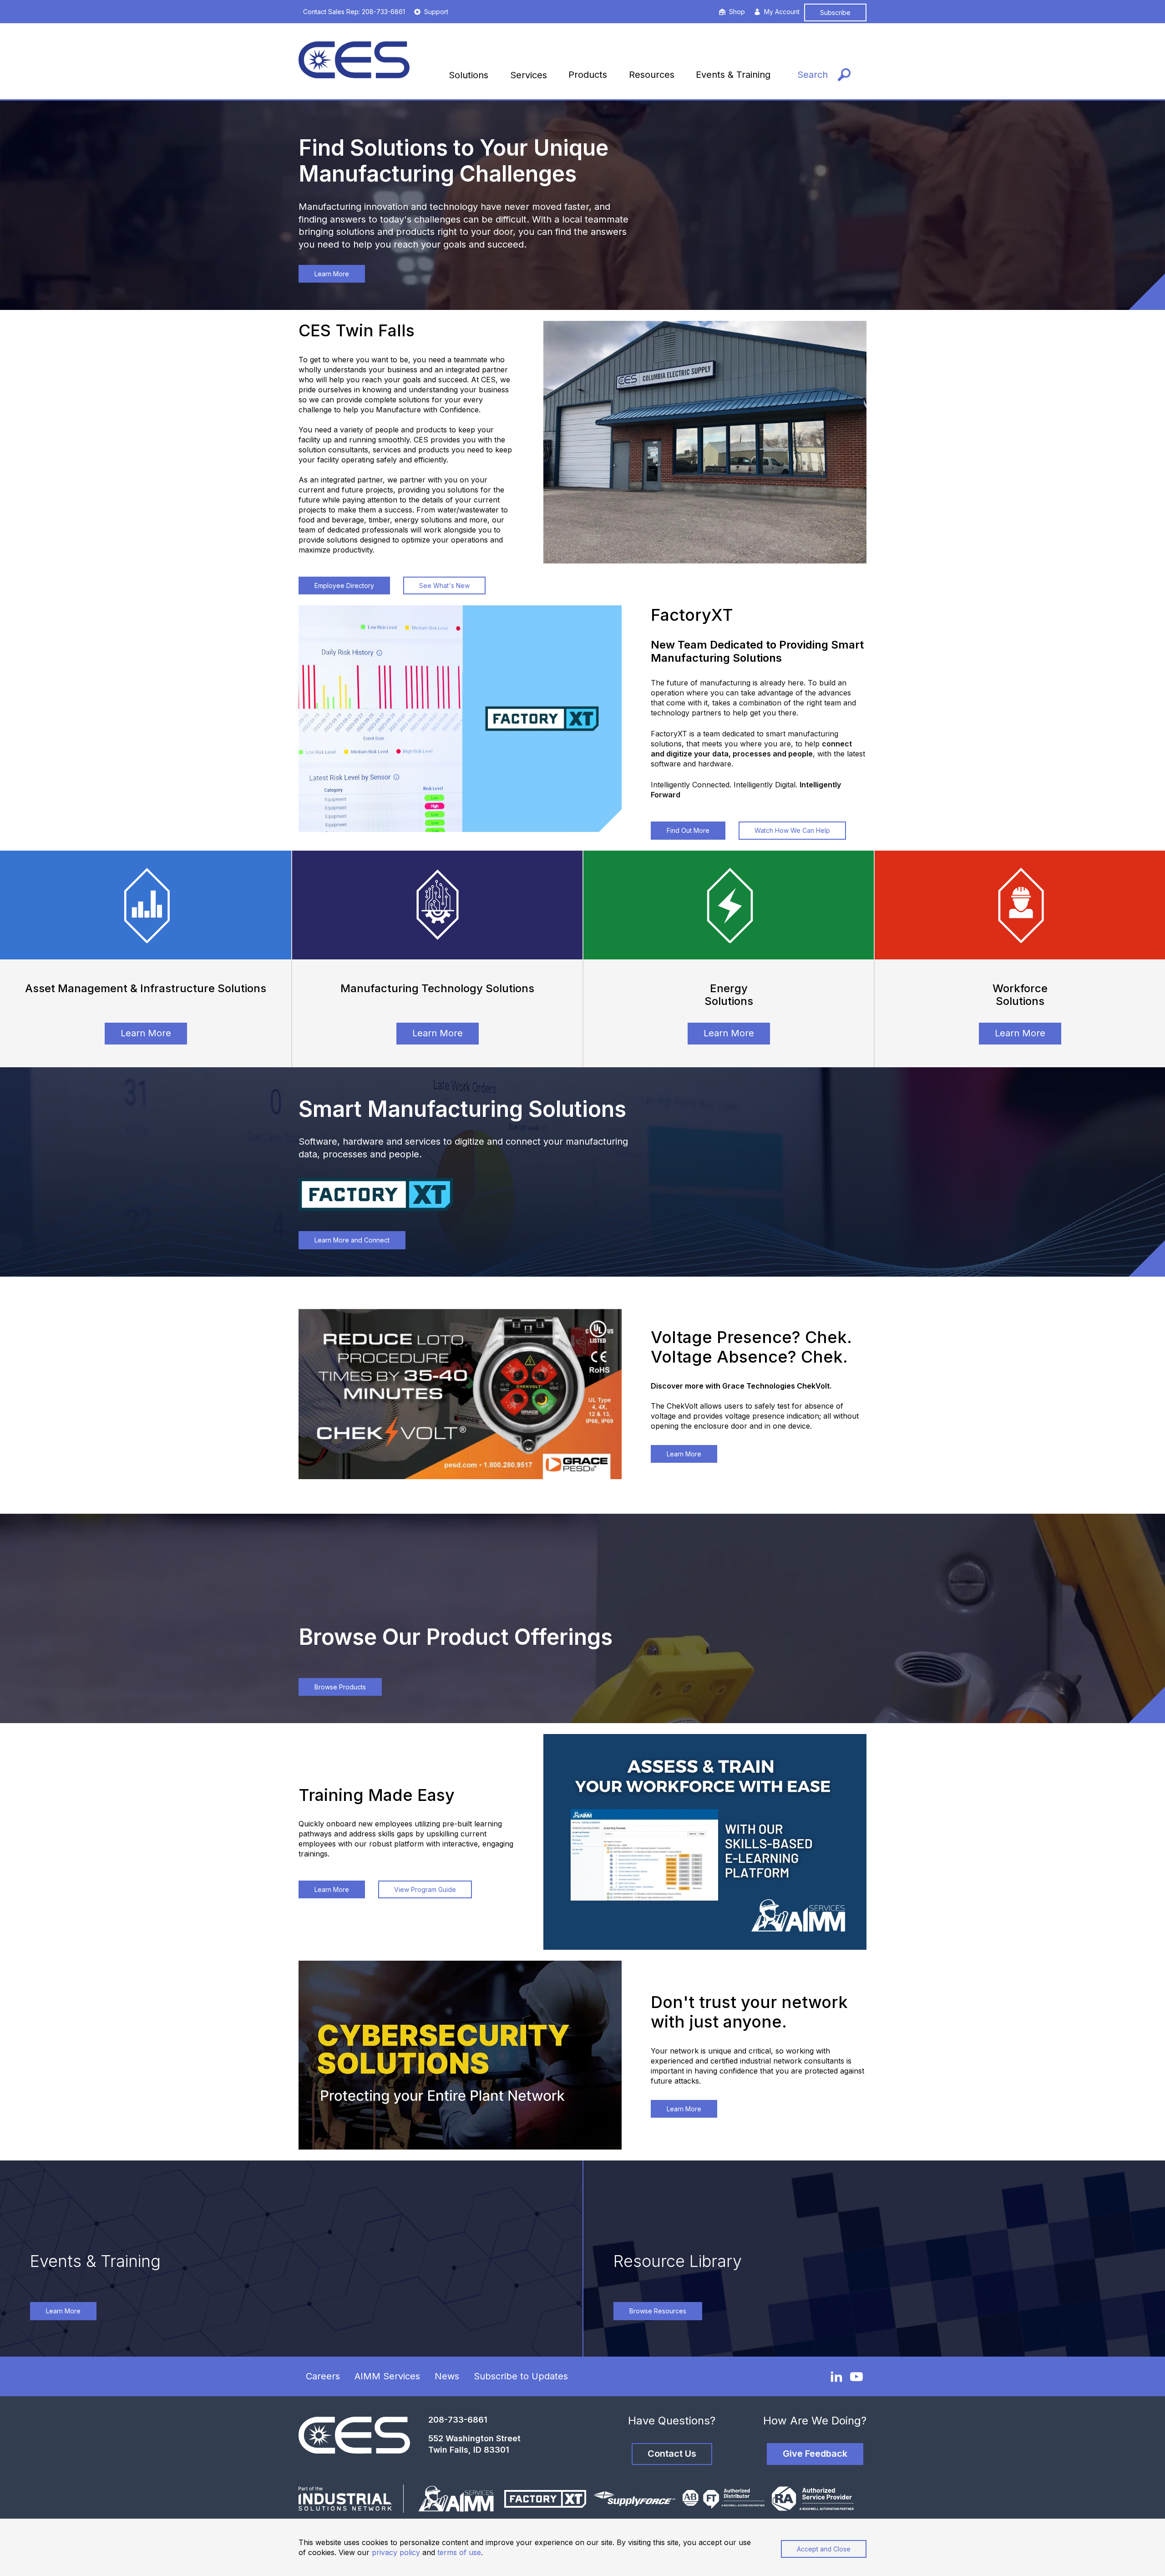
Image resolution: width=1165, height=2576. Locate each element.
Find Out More (688, 830)
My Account (782, 12)
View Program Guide (425, 1889)
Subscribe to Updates (521, 2376)
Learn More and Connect (352, 1240)
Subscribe (835, 13)
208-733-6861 (458, 2420)
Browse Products (340, 1687)
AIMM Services (387, 2376)
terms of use (459, 2552)
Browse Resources (658, 2311)
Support (436, 12)
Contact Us (672, 2454)
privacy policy (396, 2552)
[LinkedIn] (836, 2376)
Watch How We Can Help (792, 830)
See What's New (444, 586)
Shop (737, 12)
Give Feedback (815, 2454)
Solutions (469, 75)
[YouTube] (856, 2377)
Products (588, 75)
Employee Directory (344, 586)
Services (529, 75)
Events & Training (733, 75)
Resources (652, 75)
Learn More (332, 274)
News (447, 2376)
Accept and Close (824, 2549)
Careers (323, 2376)
